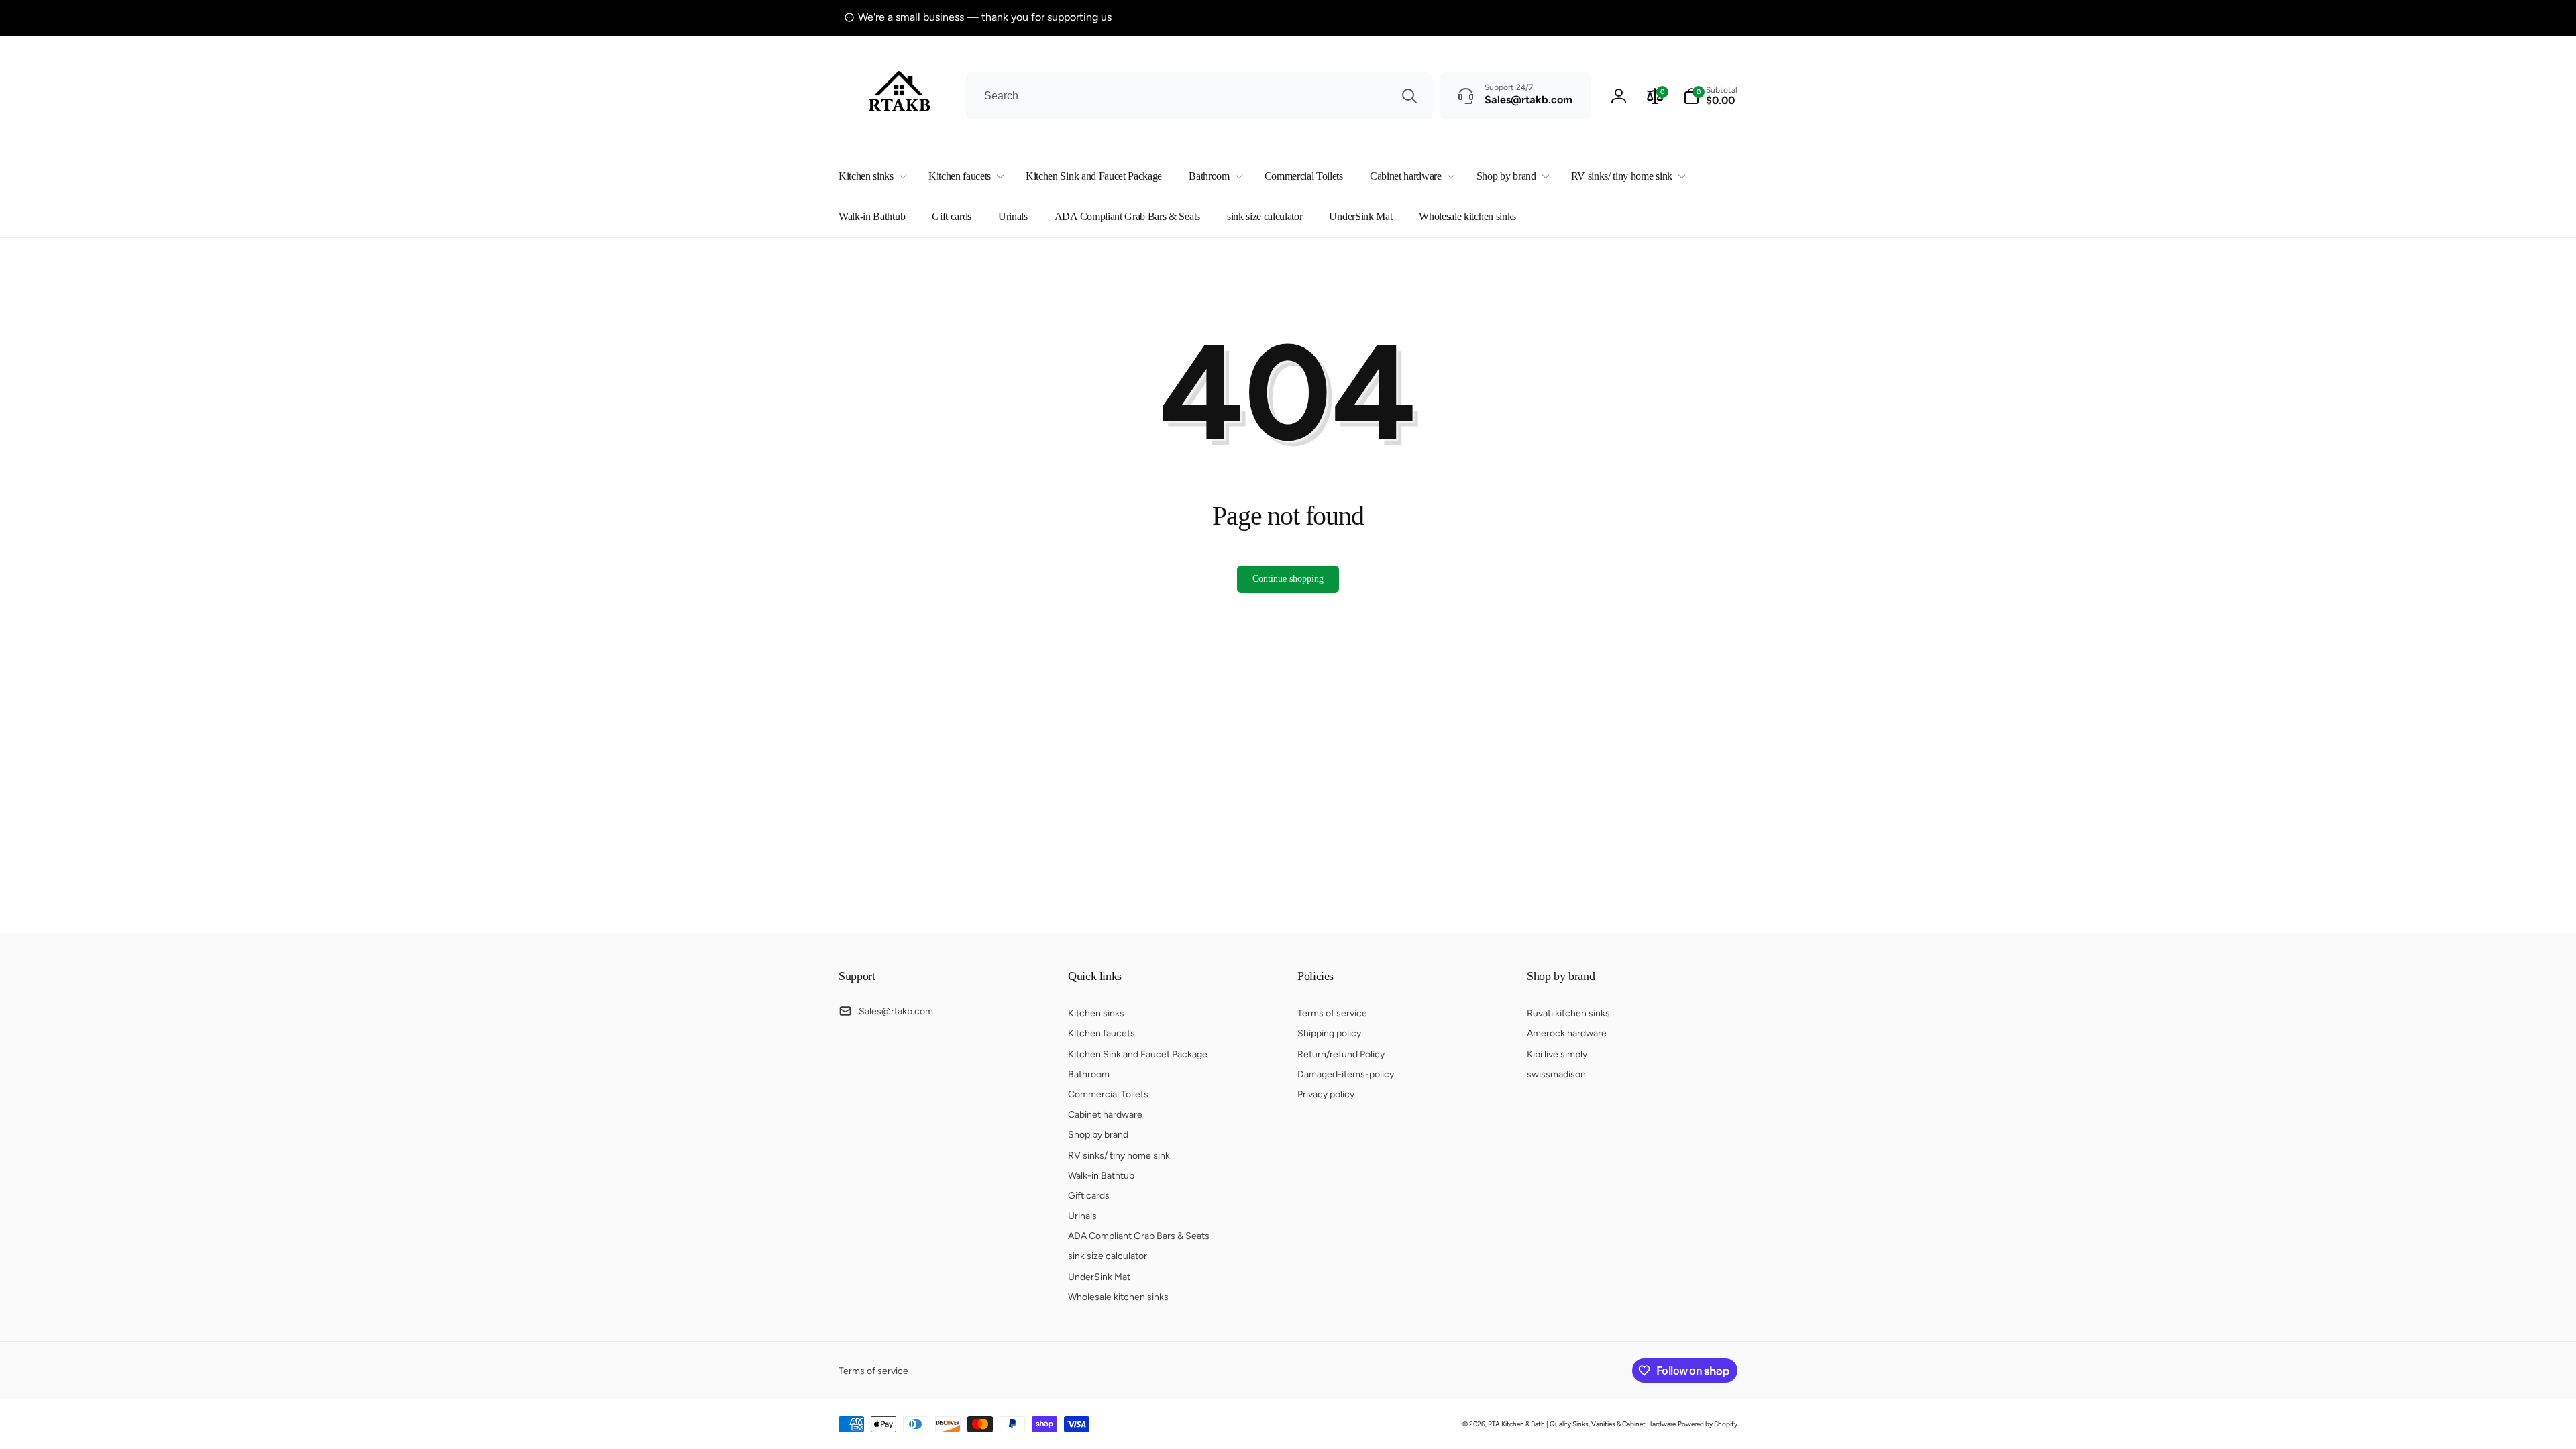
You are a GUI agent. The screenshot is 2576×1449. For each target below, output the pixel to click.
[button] (870, 177)
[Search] (1409, 96)
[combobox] (1199, 96)
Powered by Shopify (1708, 1424)
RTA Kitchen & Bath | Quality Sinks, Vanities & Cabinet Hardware (1582, 1424)
